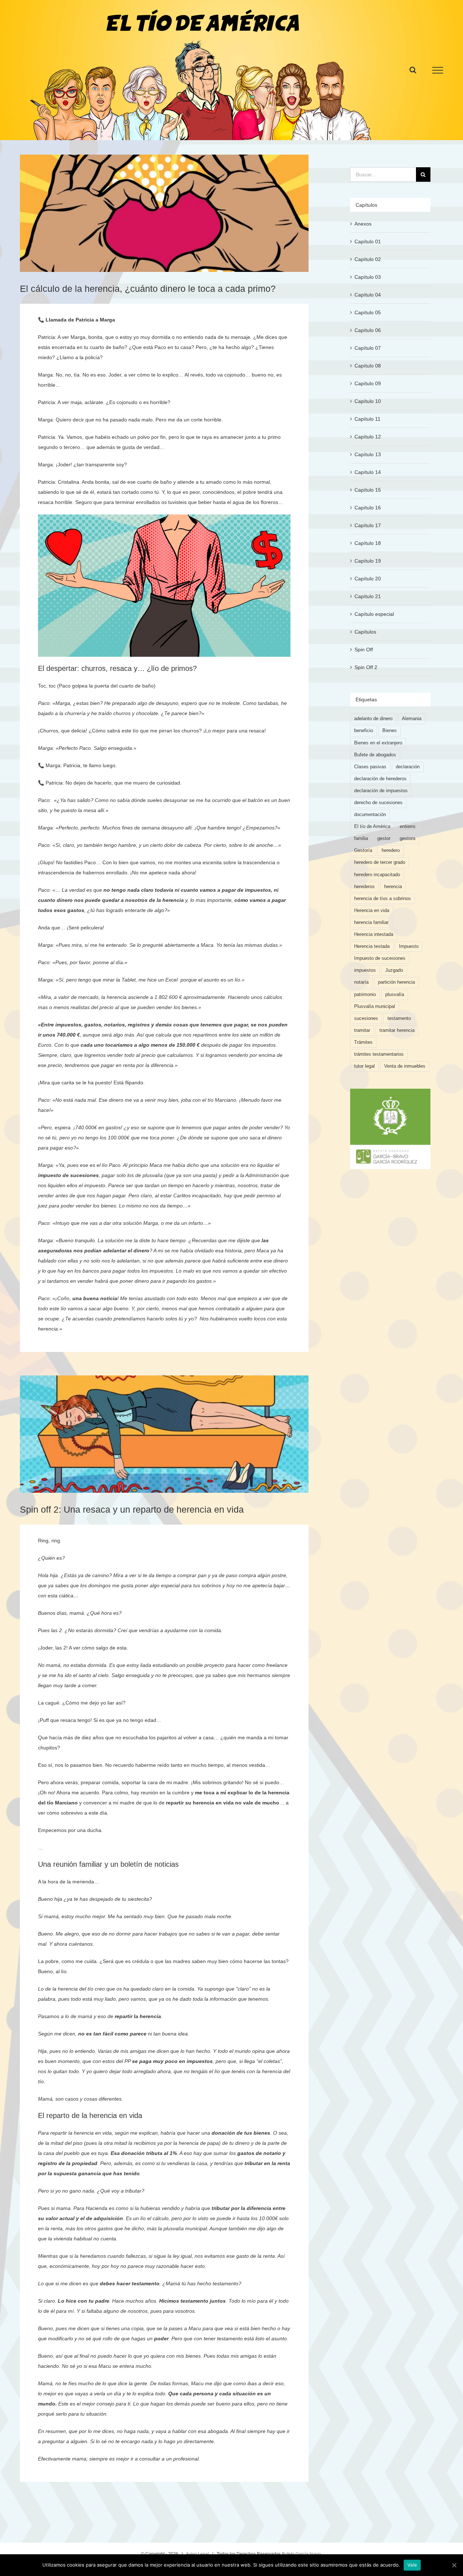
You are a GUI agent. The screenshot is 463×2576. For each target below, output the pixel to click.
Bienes (390, 731)
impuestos (365, 970)
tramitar (362, 1030)
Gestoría (363, 850)
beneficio (364, 731)
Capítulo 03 (368, 277)
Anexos (363, 224)
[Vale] (454, 2565)
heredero (391, 850)
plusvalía (395, 995)
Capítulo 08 (368, 366)
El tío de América (372, 827)
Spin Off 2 (366, 667)
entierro (407, 827)
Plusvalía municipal (375, 1007)
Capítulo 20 (368, 579)
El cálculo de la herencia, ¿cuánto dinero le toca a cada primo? (148, 289)
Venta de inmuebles (405, 1066)
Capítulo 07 (368, 348)
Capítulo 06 (368, 330)
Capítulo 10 (368, 401)
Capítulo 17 (368, 525)
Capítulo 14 (368, 472)
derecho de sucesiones (378, 803)
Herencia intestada (374, 934)
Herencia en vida (372, 911)
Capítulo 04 (368, 295)
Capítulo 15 (368, 490)
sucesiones (366, 1018)
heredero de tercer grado (380, 862)
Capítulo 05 (368, 312)
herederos (364, 887)
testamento (399, 1018)
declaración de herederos (380, 779)
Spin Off (364, 650)
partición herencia (396, 982)
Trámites (363, 1042)
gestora (407, 839)
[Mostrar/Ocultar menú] (438, 70)
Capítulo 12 (368, 437)
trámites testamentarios (379, 1054)
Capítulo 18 (368, 543)
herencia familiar (371, 923)
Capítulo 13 (368, 454)
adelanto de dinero (373, 719)
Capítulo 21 (368, 596)
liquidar (265, 1165)
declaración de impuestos (381, 791)
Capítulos (365, 632)
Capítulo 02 (368, 259)
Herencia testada (372, 946)
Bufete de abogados (375, 755)
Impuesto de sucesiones (380, 958)
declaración (408, 767)
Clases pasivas (370, 767)
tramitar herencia (397, 1030)
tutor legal (364, 1066)
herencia (393, 887)
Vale (412, 2565)
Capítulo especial (374, 614)
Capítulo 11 (368, 419)
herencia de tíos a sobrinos (383, 899)
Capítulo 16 (368, 508)
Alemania (412, 719)
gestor (384, 839)
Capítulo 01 (368, 241)
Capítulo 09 (368, 383)
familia (361, 839)
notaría (361, 982)
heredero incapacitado (377, 875)
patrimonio (365, 995)
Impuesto (409, 946)
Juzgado (394, 970)
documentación (370, 815)
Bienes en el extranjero (378, 743)
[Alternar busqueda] (413, 70)
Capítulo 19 (368, 561)
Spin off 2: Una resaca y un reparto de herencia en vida (132, 1509)
